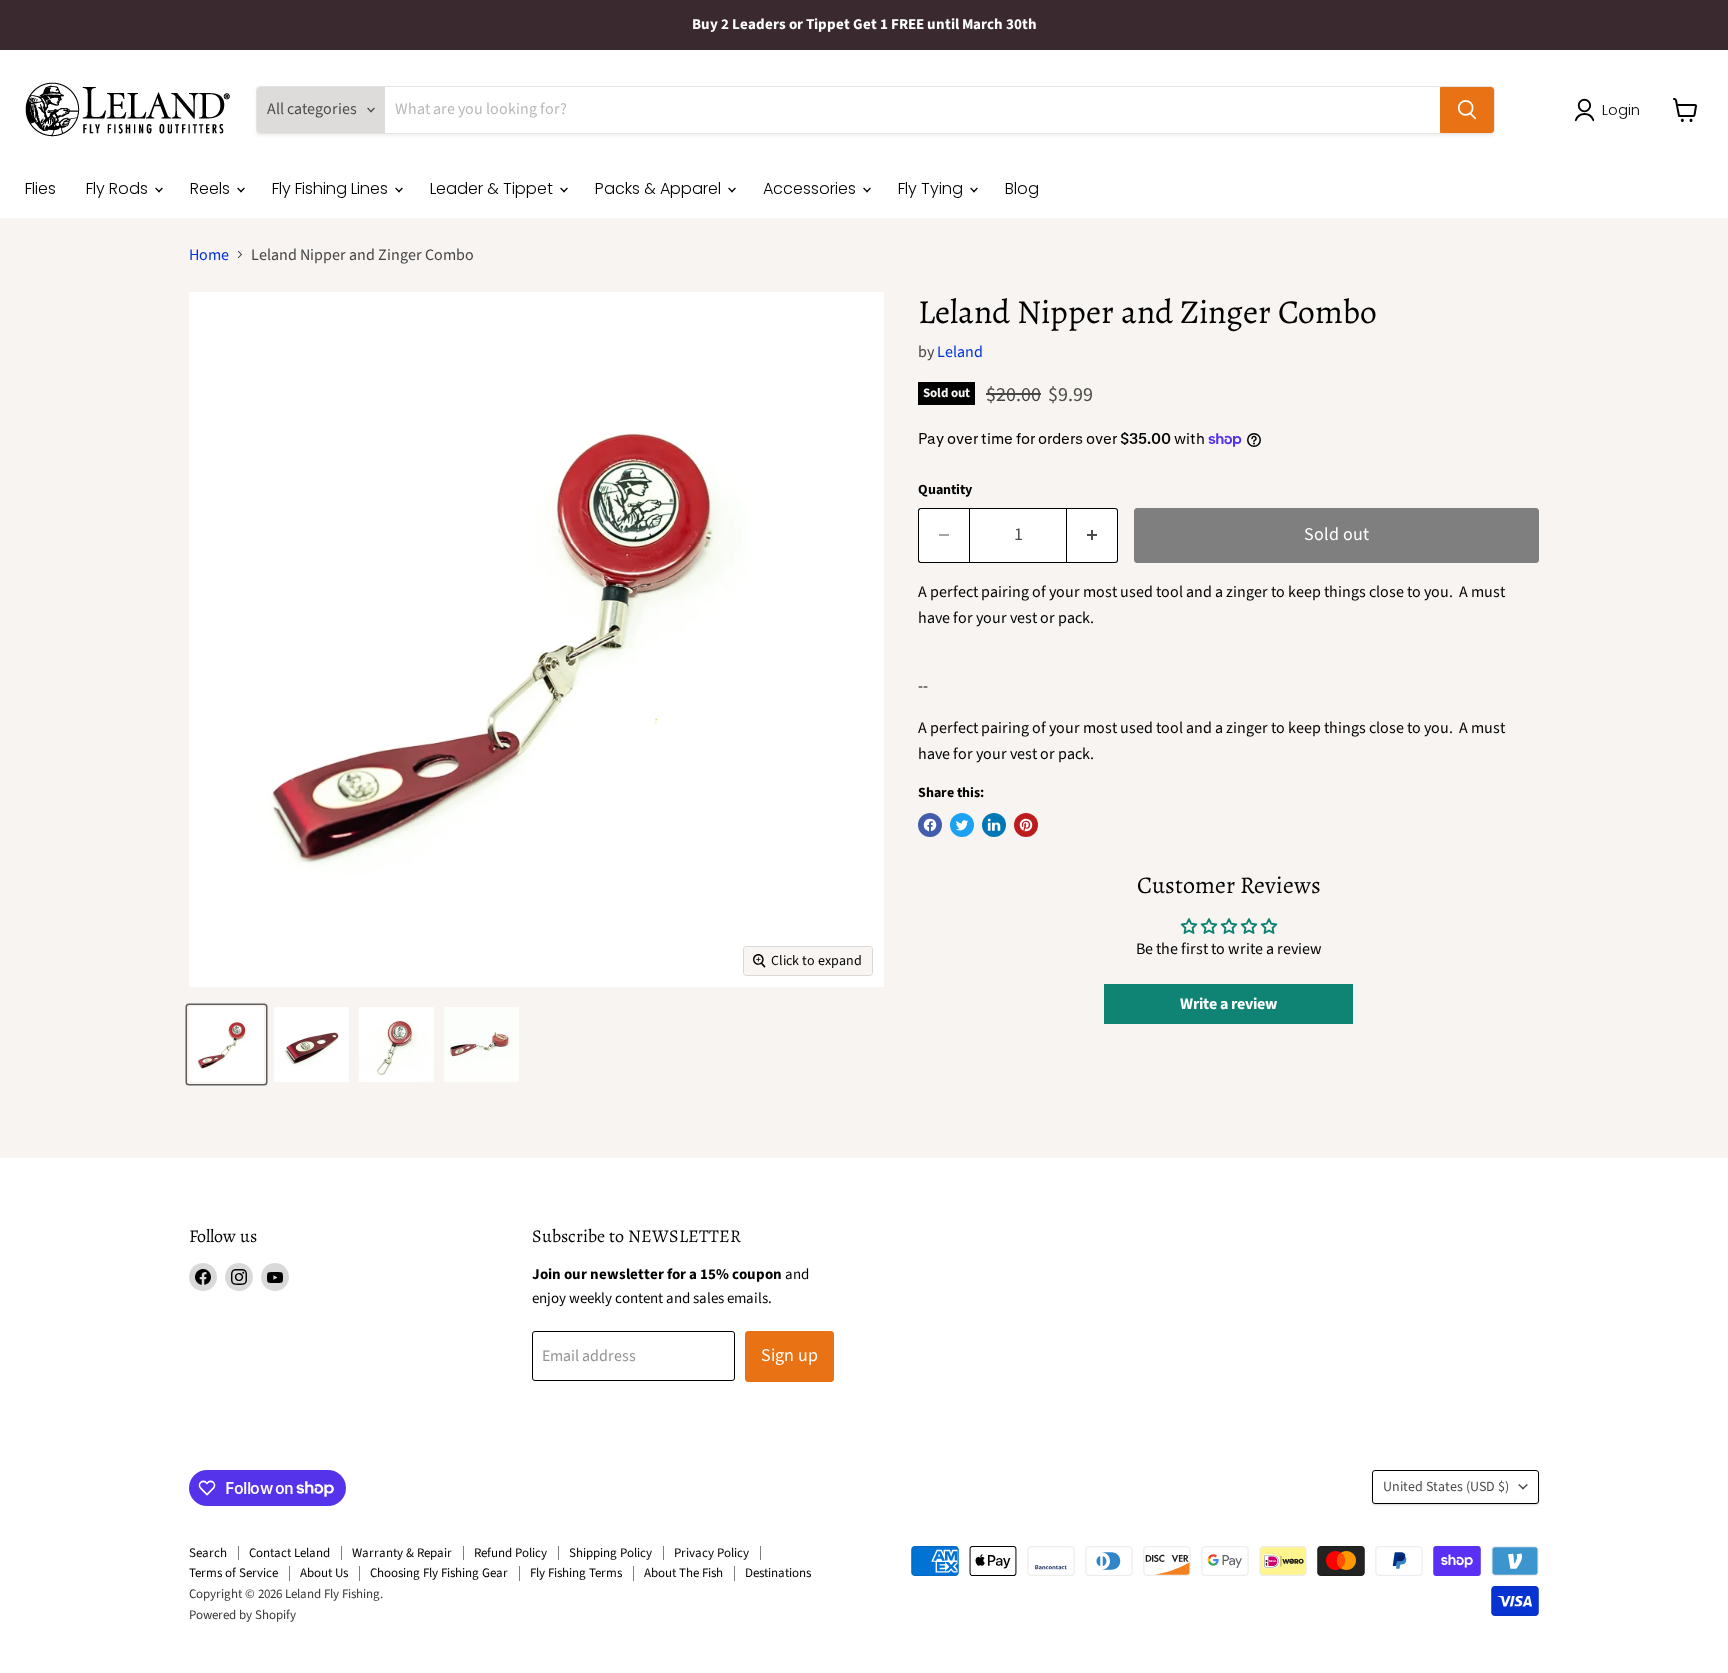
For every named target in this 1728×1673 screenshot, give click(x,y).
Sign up (789, 1355)
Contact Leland (289, 1553)
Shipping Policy (610, 1553)
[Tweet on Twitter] (962, 825)
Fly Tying (932, 188)
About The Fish (683, 1573)
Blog (1022, 188)
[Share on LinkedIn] (994, 825)
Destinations (778, 1573)
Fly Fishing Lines (332, 188)
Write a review (1228, 1004)
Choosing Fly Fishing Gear (439, 1573)
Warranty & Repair (402, 1553)
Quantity (945, 490)
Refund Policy (510, 1553)
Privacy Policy (711, 1553)
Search (208, 1553)
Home (209, 255)
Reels (212, 188)
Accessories (811, 188)
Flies (40, 188)
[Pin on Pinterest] (1026, 825)
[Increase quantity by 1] (1092, 535)
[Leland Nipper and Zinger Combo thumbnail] (226, 1044)
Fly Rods (119, 188)
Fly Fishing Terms (576, 1573)
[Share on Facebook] (930, 825)
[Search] (1467, 110)
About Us (324, 1573)
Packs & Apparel (660, 188)
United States (1446, 1487)
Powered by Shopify (242, 1615)
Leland (960, 352)
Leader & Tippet (493, 188)
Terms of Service (233, 1573)
